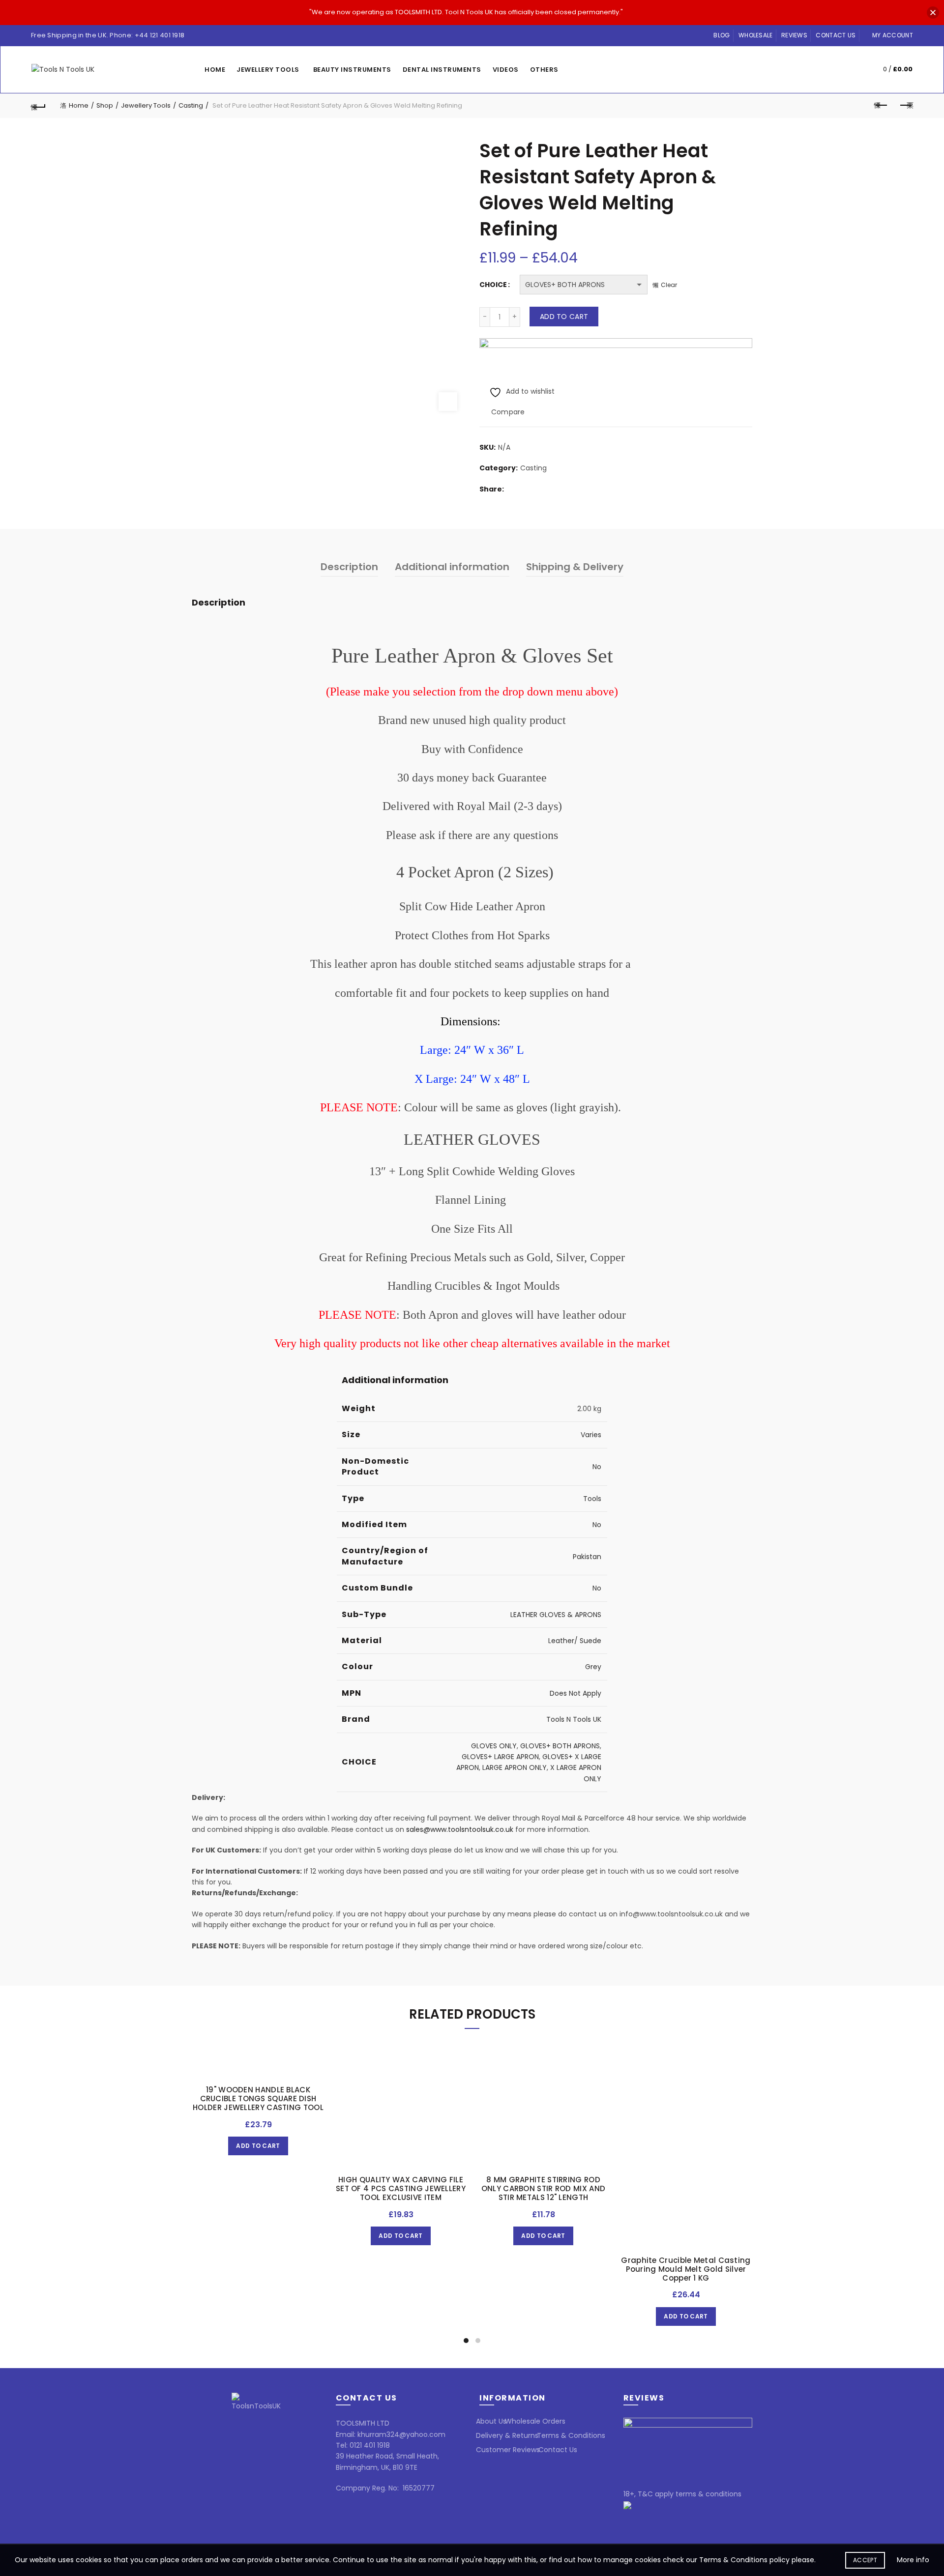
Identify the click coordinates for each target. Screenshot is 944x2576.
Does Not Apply (575, 1693)
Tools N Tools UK (574, 1719)
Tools (592, 1499)
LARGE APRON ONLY (515, 1767)
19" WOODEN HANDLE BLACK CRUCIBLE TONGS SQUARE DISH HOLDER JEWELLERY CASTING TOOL (258, 2099)
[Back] (38, 106)
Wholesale (756, 35)
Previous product (881, 106)
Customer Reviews (508, 2450)
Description (349, 567)
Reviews (794, 35)
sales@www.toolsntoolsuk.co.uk (460, 1829)
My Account (893, 35)
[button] (933, 13)
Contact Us (836, 35)
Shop (105, 105)
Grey (593, 1667)
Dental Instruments (442, 70)
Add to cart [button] (258, 2146)
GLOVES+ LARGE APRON (500, 1757)
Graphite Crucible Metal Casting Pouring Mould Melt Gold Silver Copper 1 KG (686, 2269)
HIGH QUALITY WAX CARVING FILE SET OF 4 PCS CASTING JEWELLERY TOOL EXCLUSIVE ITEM (401, 2189)
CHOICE (493, 285)
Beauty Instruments (352, 70)
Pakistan (587, 1557)
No (597, 1467)
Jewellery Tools (268, 70)
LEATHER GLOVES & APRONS (556, 1615)
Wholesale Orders (535, 2421)
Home (215, 70)
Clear (669, 285)
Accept (865, 2560)
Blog (722, 35)
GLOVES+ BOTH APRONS (560, 1746)
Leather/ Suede (575, 1641)
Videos (506, 70)
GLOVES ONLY (494, 1746)
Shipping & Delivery (575, 567)
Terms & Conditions (571, 2435)
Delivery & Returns (507, 2435)
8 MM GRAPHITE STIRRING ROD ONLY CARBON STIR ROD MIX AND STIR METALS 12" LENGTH (543, 2189)
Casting (191, 105)
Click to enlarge (448, 402)
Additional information (452, 567)
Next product (906, 106)
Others (544, 70)
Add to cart (564, 317)
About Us (491, 2421)
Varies (591, 1435)
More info (913, 2560)
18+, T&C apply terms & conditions (682, 2494)
